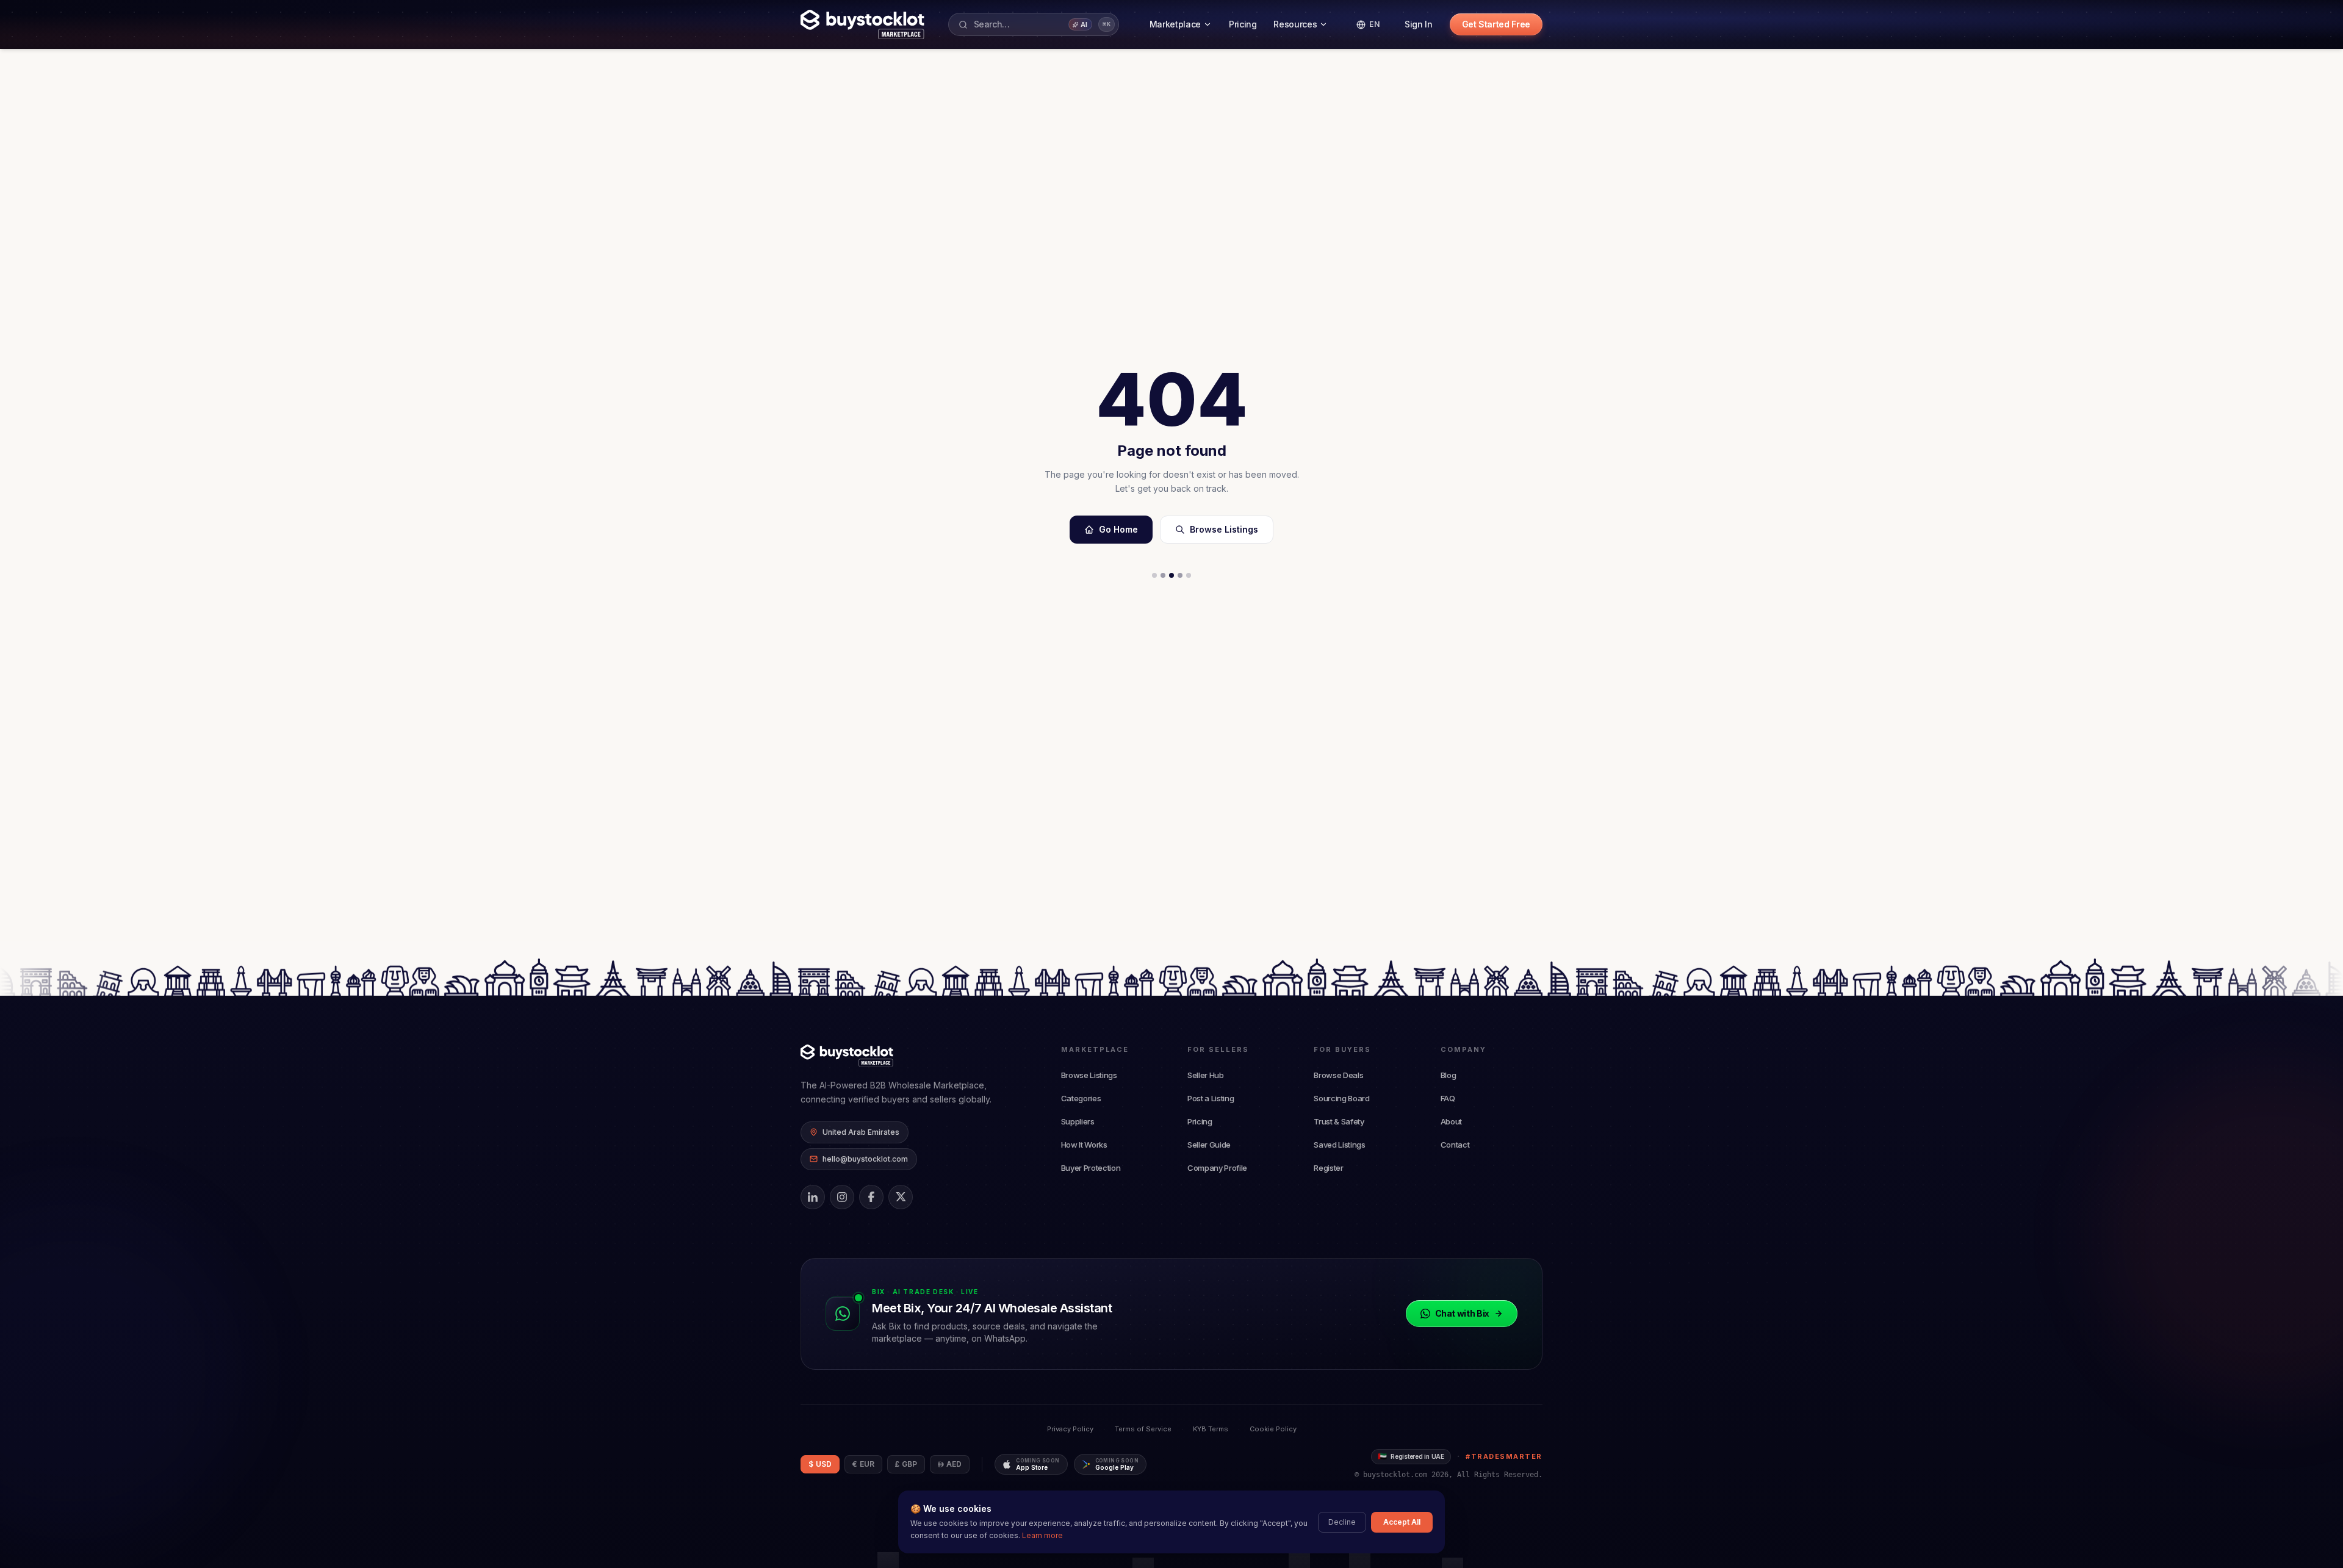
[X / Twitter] (901, 1197)
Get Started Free (1496, 24)
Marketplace (1175, 24)
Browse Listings (1224, 529)
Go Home (1118, 529)
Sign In (1419, 24)
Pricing (1243, 24)
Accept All (1402, 1522)
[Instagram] (842, 1197)
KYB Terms (1211, 1429)
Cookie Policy (1273, 1429)
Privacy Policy (1070, 1429)
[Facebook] (871, 1197)
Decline (1342, 1522)
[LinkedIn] (813, 1197)
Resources (1295, 24)
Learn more (1042, 1535)
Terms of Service (1143, 1429)
